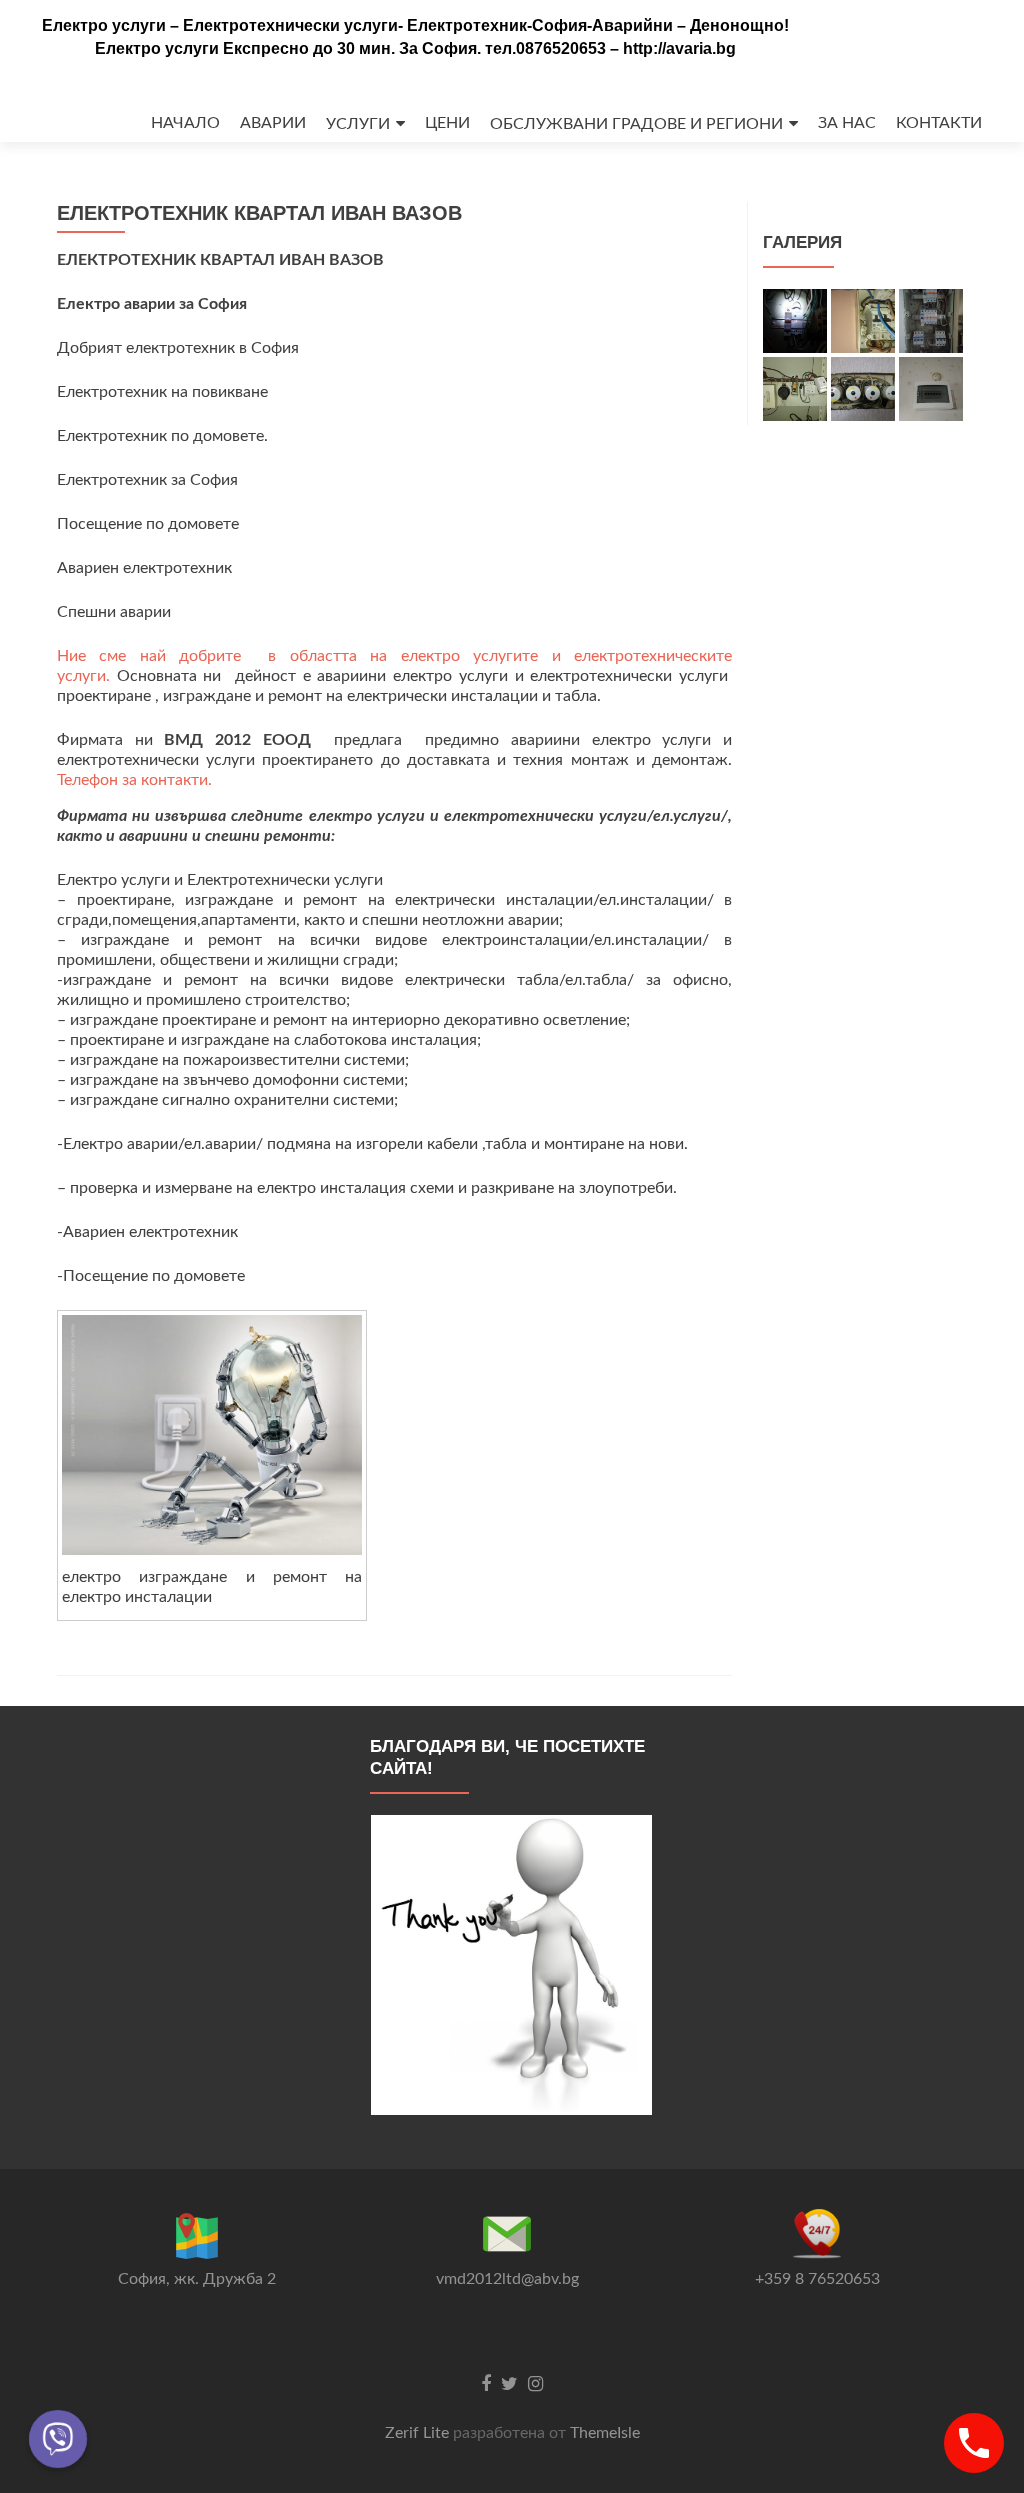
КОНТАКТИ (939, 123)
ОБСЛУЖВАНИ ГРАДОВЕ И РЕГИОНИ (636, 124)
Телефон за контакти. (134, 780)
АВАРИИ (273, 123)
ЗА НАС (847, 123)
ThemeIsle (605, 2433)
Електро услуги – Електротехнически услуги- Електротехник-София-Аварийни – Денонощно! (415, 25)
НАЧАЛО (185, 123)
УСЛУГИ (358, 124)
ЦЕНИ (447, 123)
